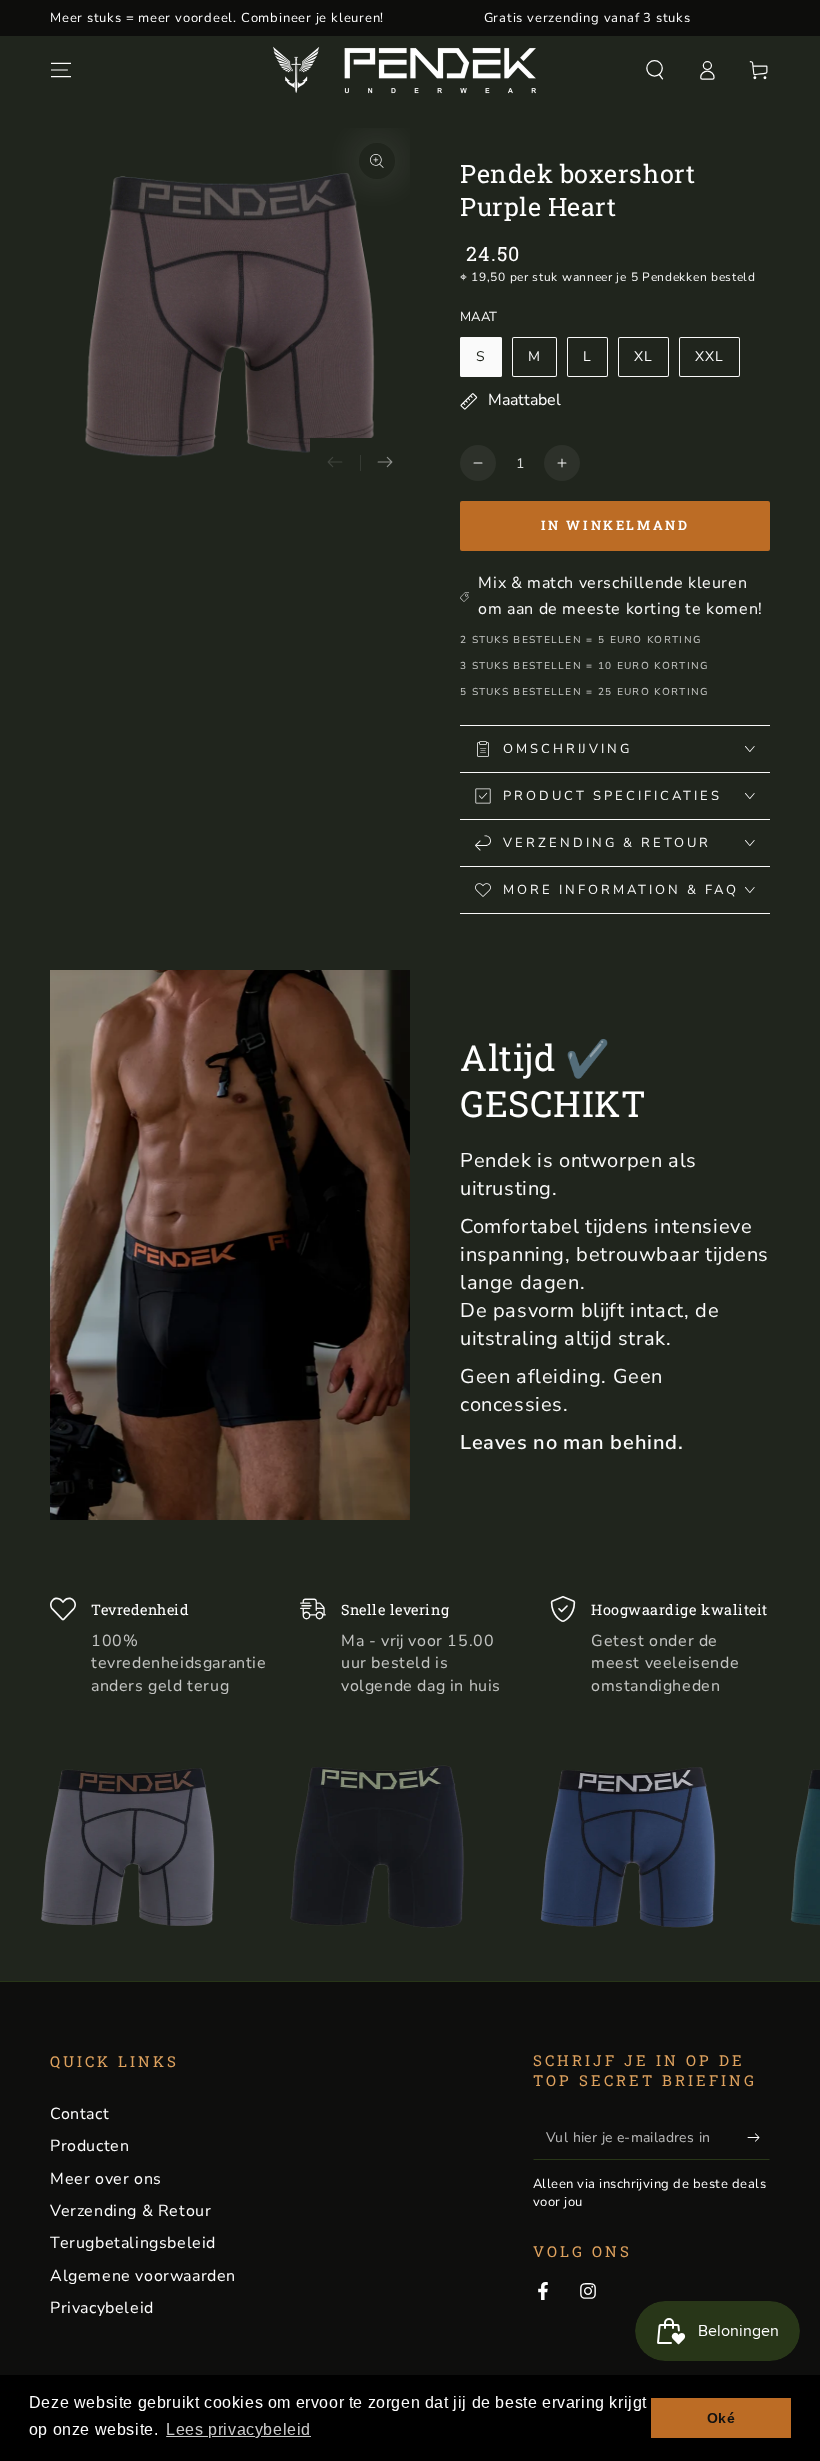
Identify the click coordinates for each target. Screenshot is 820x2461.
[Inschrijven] (758, 2137)
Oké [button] (721, 2418)
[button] (655, 70)
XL (643, 356)
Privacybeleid (102, 2308)
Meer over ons (106, 2179)
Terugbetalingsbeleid (133, 2243)
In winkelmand (615, 525)
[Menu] (61, 70)
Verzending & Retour (130, 2211)
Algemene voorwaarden (143, 2276)
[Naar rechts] (385, 463)
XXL (709, 356)
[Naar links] (335, 463)
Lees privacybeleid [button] (238, 2429)
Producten (89, 2146)
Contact (79, 2114)
